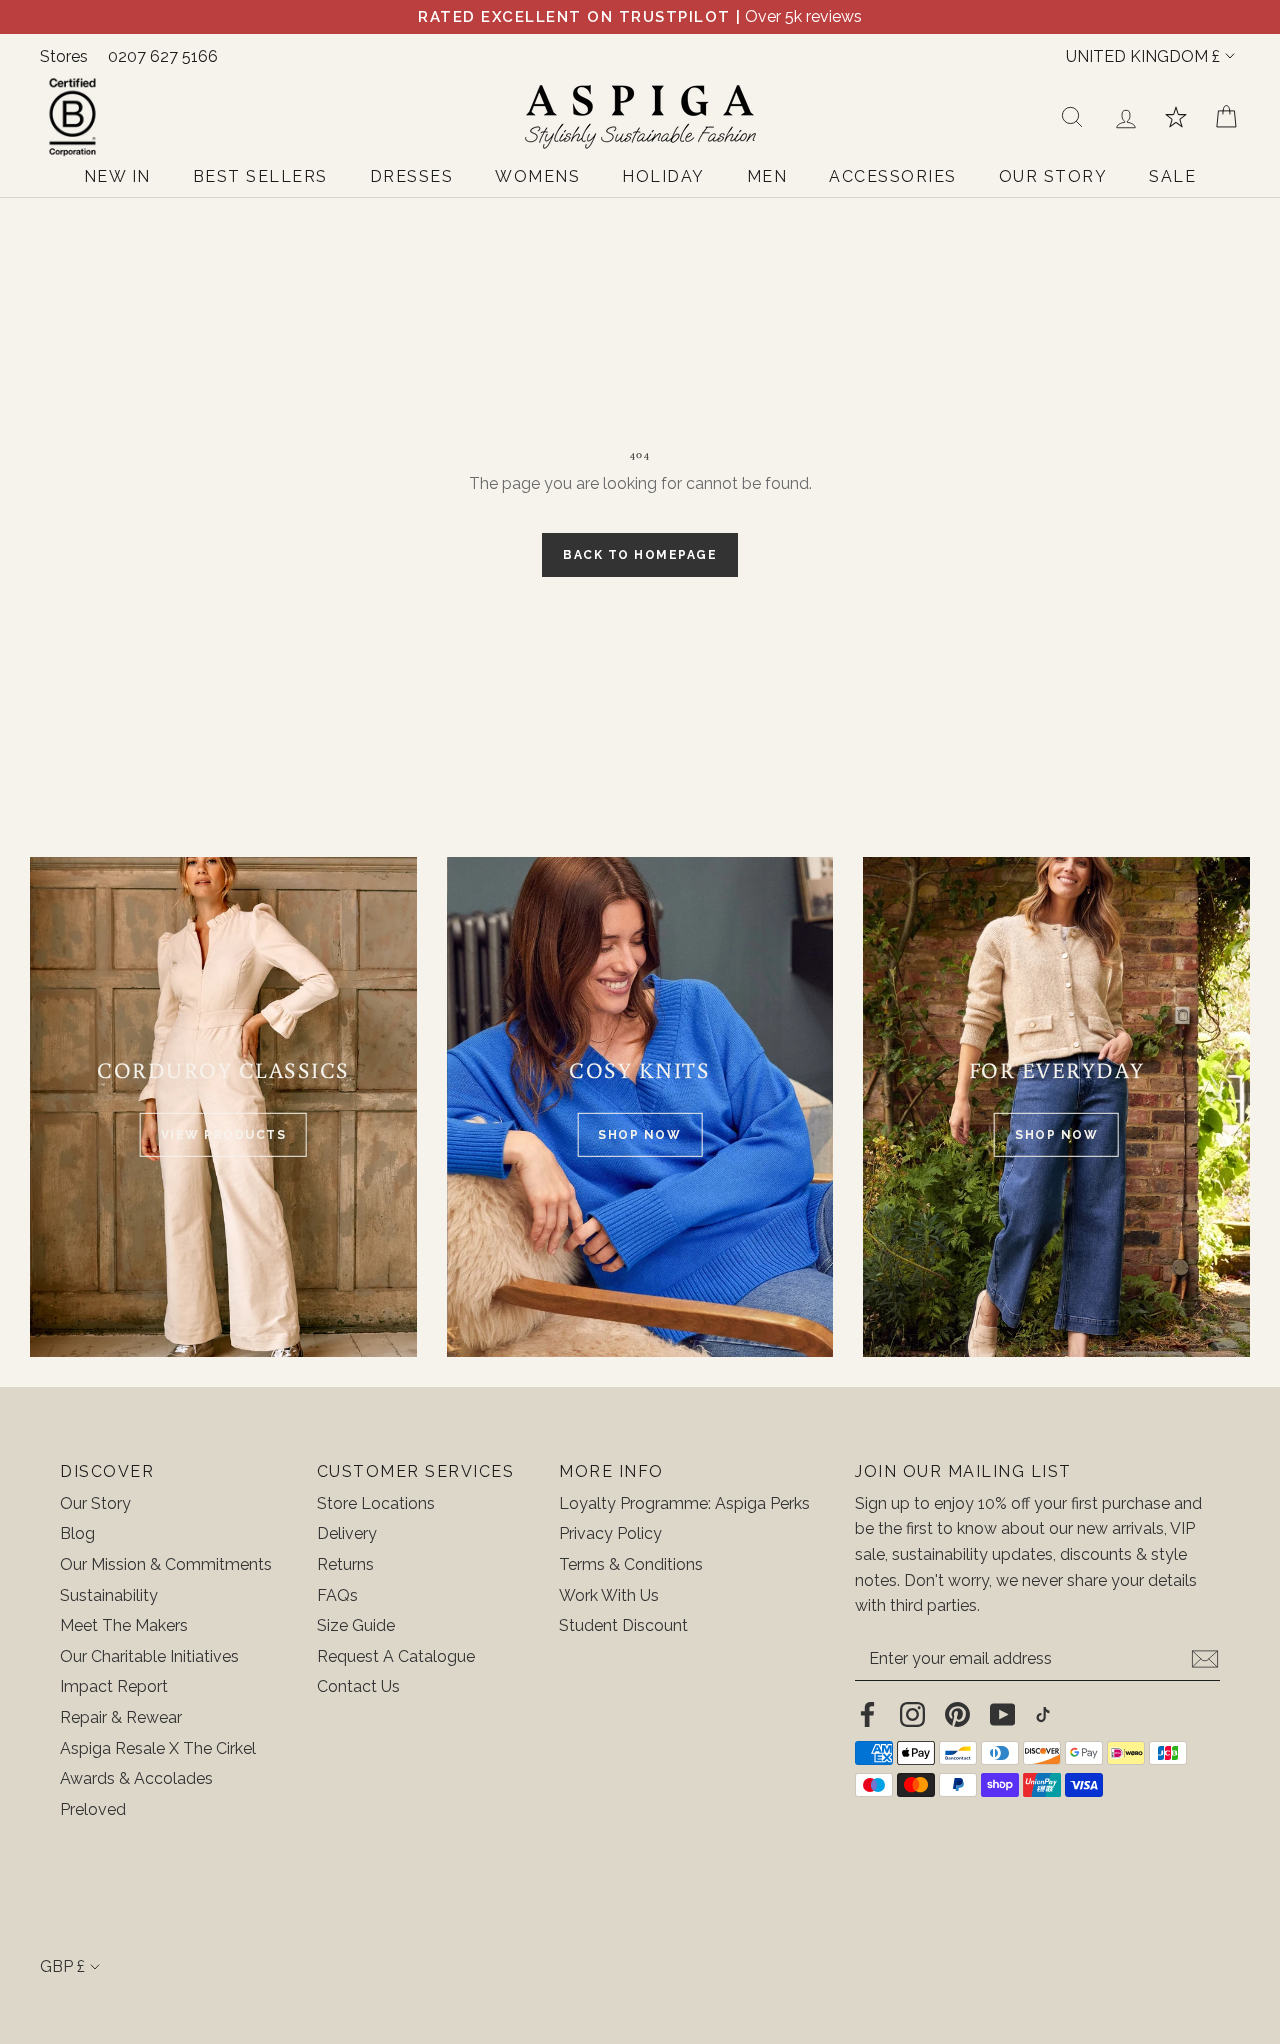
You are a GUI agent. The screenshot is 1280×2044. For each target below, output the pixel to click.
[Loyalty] (1176, 117)
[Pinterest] (957, 1714)
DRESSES (412, 176)
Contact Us (358, 1686)
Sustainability (109, 1595)
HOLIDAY (663, 176)
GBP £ (62, 1966)
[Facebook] (867, 1714)
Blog (77, 1533)
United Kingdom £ (1143, 56)
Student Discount (623, 1625)
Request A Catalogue (396, 1656)
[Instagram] (912, 1714)
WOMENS (537, 176)
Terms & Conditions (631, 1564)
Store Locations (376, 1503)
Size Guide (356, 1625)
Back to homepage (640, 555)
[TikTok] (1043, 1714)
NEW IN (117, 176)
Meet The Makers (124, 1625)
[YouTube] (1002, 1714)
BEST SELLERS (260, 176)
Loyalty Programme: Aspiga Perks (684, 1503)
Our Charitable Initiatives (149, 1656)
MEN (767, 176)
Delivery (347, 1533)
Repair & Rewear (121, 1717)
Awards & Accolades (136, 1778)
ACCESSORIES (893, 176)
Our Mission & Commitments (166, 1564)
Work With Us (609, 1595)
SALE (1172, 176)
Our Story (95, 1503)
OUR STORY (1053, 176)
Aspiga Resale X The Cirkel (158, 1748)
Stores (64, 56)
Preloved (93, 1809)
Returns (345, 1564)
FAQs (337, 1595)
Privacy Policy (610, 1533)
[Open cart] (1226, 117)
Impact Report (114, 1686)
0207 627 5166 (163, 56)
